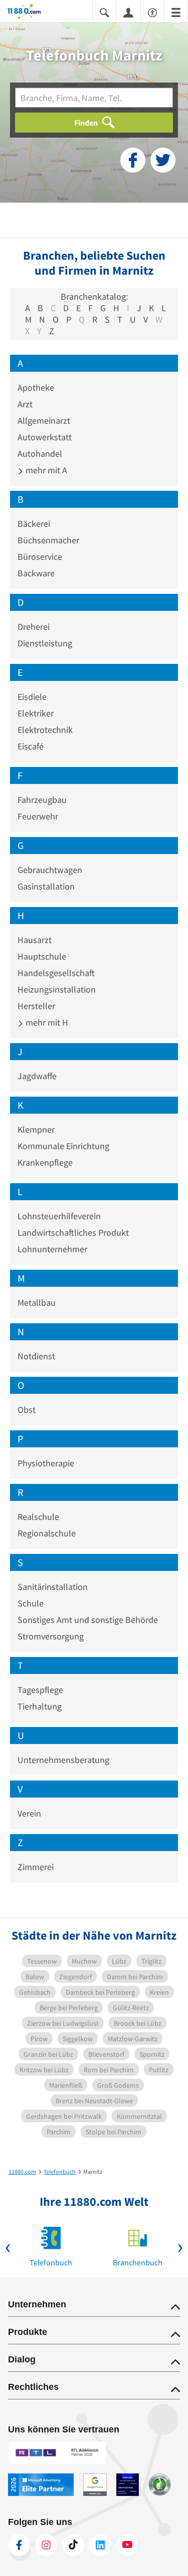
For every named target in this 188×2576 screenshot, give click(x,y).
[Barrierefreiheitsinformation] (152, 12)
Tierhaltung (40, 1706)
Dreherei (34, 627)
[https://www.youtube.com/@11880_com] (127, 2545)
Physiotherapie (46, 1463)
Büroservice (40, 557)
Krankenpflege (45, 1162)
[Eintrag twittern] (163, 160)
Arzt (25, 404)
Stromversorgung (51, 1636)
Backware (36, 573)
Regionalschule (47, 1533)
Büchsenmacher (48, 540)
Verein (29, 1813)
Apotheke (36, 387)
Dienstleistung (45, 643)
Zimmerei (36, 1867)
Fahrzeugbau (42, 800)
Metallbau (37, 1303)
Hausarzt (35, 940)
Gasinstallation (46, 886)
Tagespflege (40, 1690)
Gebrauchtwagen (50, 870)
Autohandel (40, 454)
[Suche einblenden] (104, 12)
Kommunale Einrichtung (63, 1146)
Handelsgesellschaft (56, 973)
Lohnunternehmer (52, 1249)
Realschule (38, 1517)
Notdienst (36, 1356)
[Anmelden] (128, 12)
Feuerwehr (38, 816)
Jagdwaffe (37, 1076)
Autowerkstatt (45, 437)
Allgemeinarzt (44, 420)
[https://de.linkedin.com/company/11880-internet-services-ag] (100, 2545)
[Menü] (176, 12)
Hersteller (36, 1006)
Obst (27, 1410)
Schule (31, 1603)
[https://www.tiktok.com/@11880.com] (73, 2545)
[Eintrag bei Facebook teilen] (133, 160)
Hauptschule (42, 956)
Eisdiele (32, 697)
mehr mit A (45, 470)
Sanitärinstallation (53, 1587)
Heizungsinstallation (57, 989)
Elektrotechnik (45, 730)
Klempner (36, 1129)
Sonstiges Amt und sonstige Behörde (88, 1620)
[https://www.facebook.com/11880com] (19, 2545)
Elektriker (36, 713)
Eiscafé (31, 746)
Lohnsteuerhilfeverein (59, 1216)
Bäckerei (34, 524)
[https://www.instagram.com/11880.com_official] (46, 2545)
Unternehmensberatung (63, 1760)
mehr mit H (46, 1022)
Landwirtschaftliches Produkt (73, 1232)
